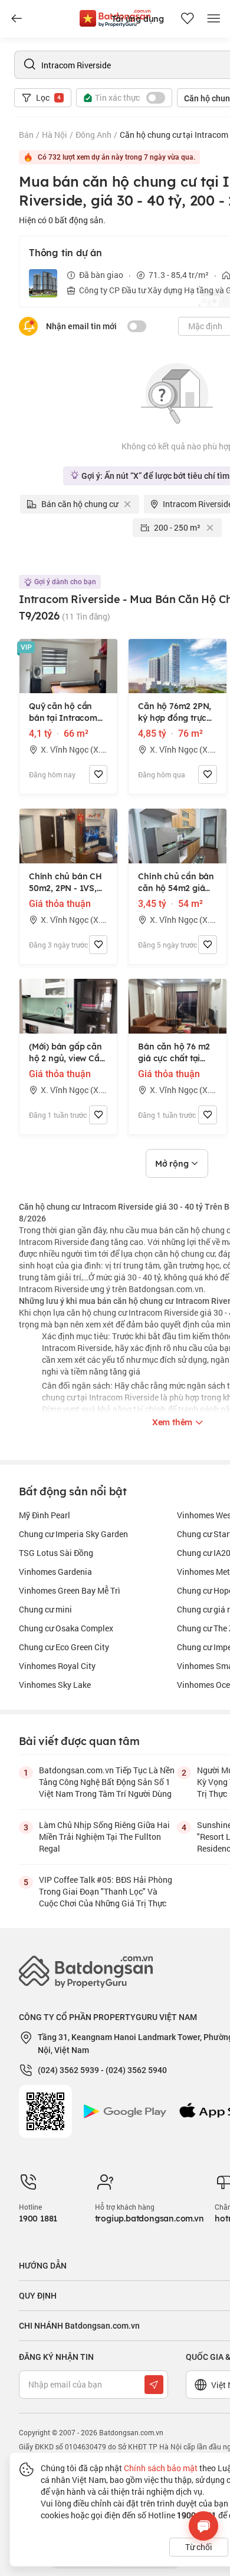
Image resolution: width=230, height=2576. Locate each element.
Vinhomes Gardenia (55, 1572)
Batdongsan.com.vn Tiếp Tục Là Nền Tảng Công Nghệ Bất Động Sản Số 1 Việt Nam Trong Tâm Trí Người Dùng (107, 1782)
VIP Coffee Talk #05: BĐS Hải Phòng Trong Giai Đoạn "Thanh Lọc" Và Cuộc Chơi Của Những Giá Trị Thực (106, 1891)
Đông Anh (93, 135)
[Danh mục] (17, 19)
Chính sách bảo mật (161, 2468)
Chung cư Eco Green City (64, 1647)
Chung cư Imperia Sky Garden (73, 1534)
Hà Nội (55, 135)
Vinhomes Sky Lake (55, 1685)
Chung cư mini (45, 1609)
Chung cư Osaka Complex (66, 1628)
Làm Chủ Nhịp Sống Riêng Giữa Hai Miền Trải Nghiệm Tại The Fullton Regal (104, 1837)
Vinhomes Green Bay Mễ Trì (70, 1590)
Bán (26, 135)
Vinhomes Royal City (57, 1666)
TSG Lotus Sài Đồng (56, 1553)
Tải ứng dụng (138, 19)
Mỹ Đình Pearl (45, 1515)
